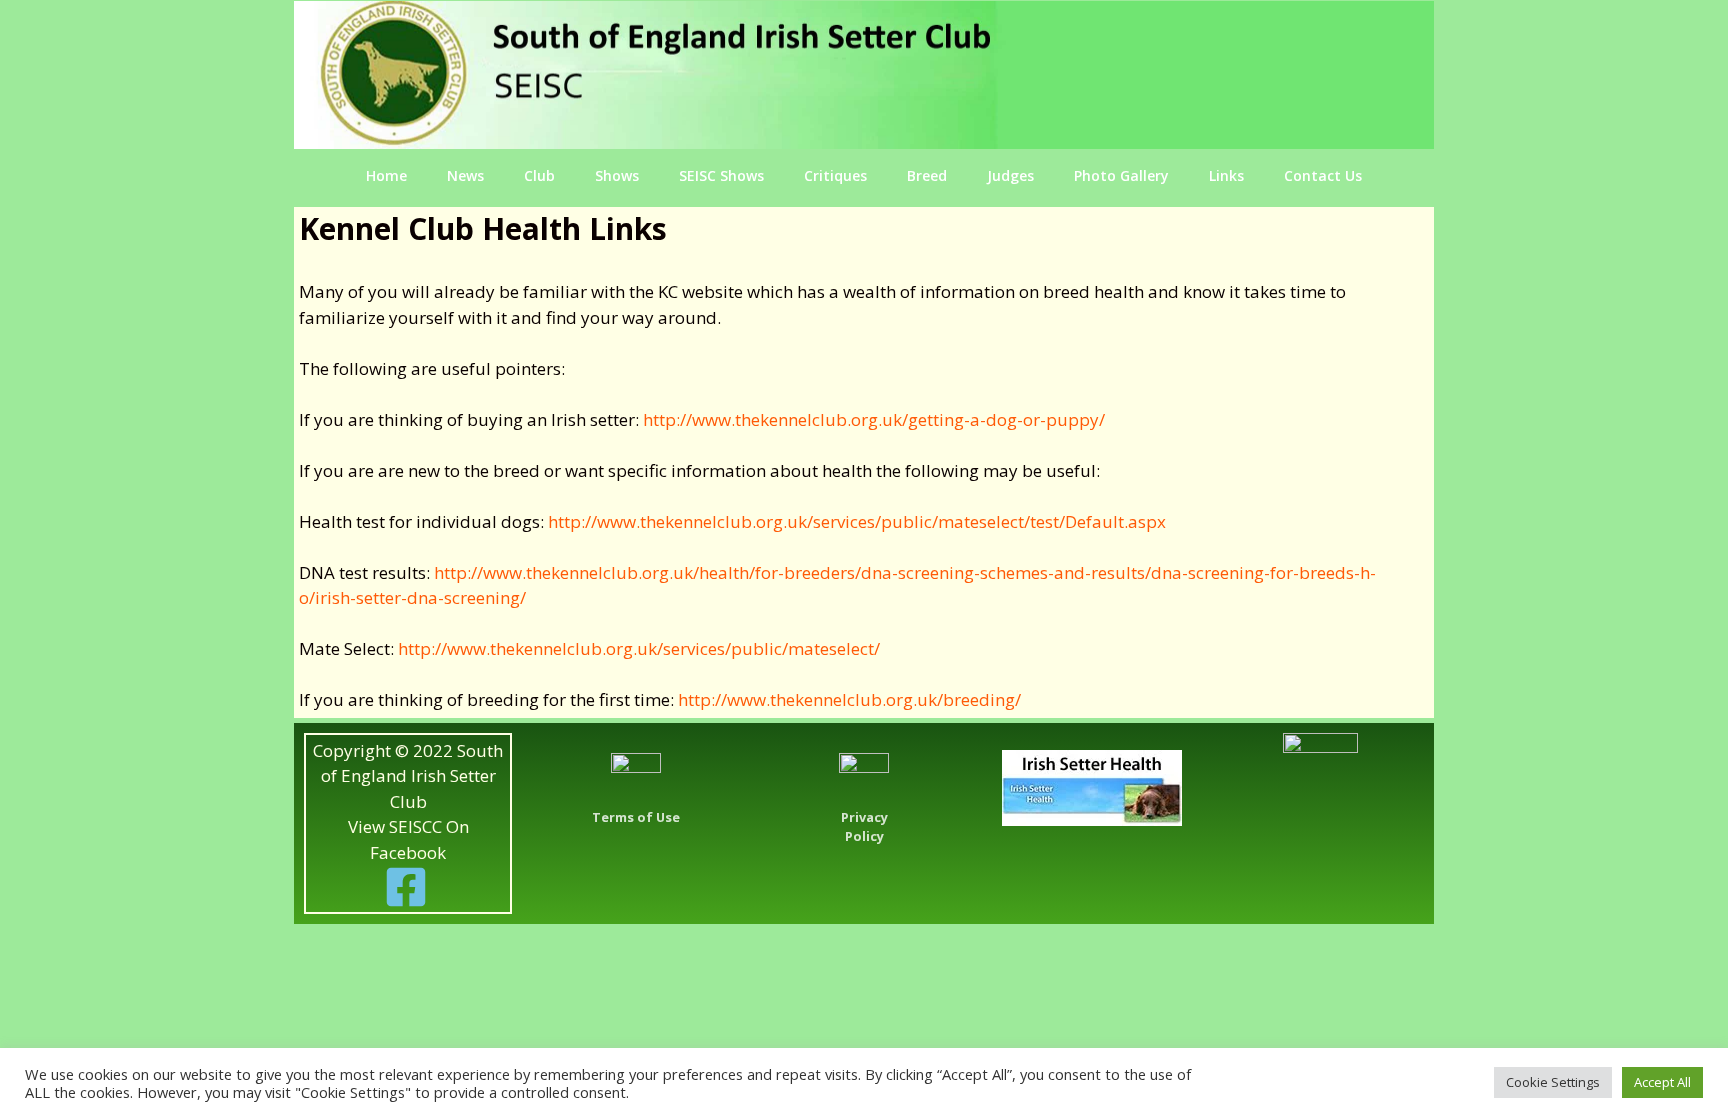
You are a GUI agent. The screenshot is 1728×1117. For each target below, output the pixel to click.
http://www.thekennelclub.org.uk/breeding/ (849, 699)
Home (386, 175)
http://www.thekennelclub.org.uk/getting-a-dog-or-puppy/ (874, 419)
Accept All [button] (1662, 1082)
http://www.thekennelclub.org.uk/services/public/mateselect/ (639, 648)
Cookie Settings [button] (1553, 1082)
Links (1226, 175)
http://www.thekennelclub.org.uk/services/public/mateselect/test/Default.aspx (857, 521)
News (465, 175)
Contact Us (1323, 175)
